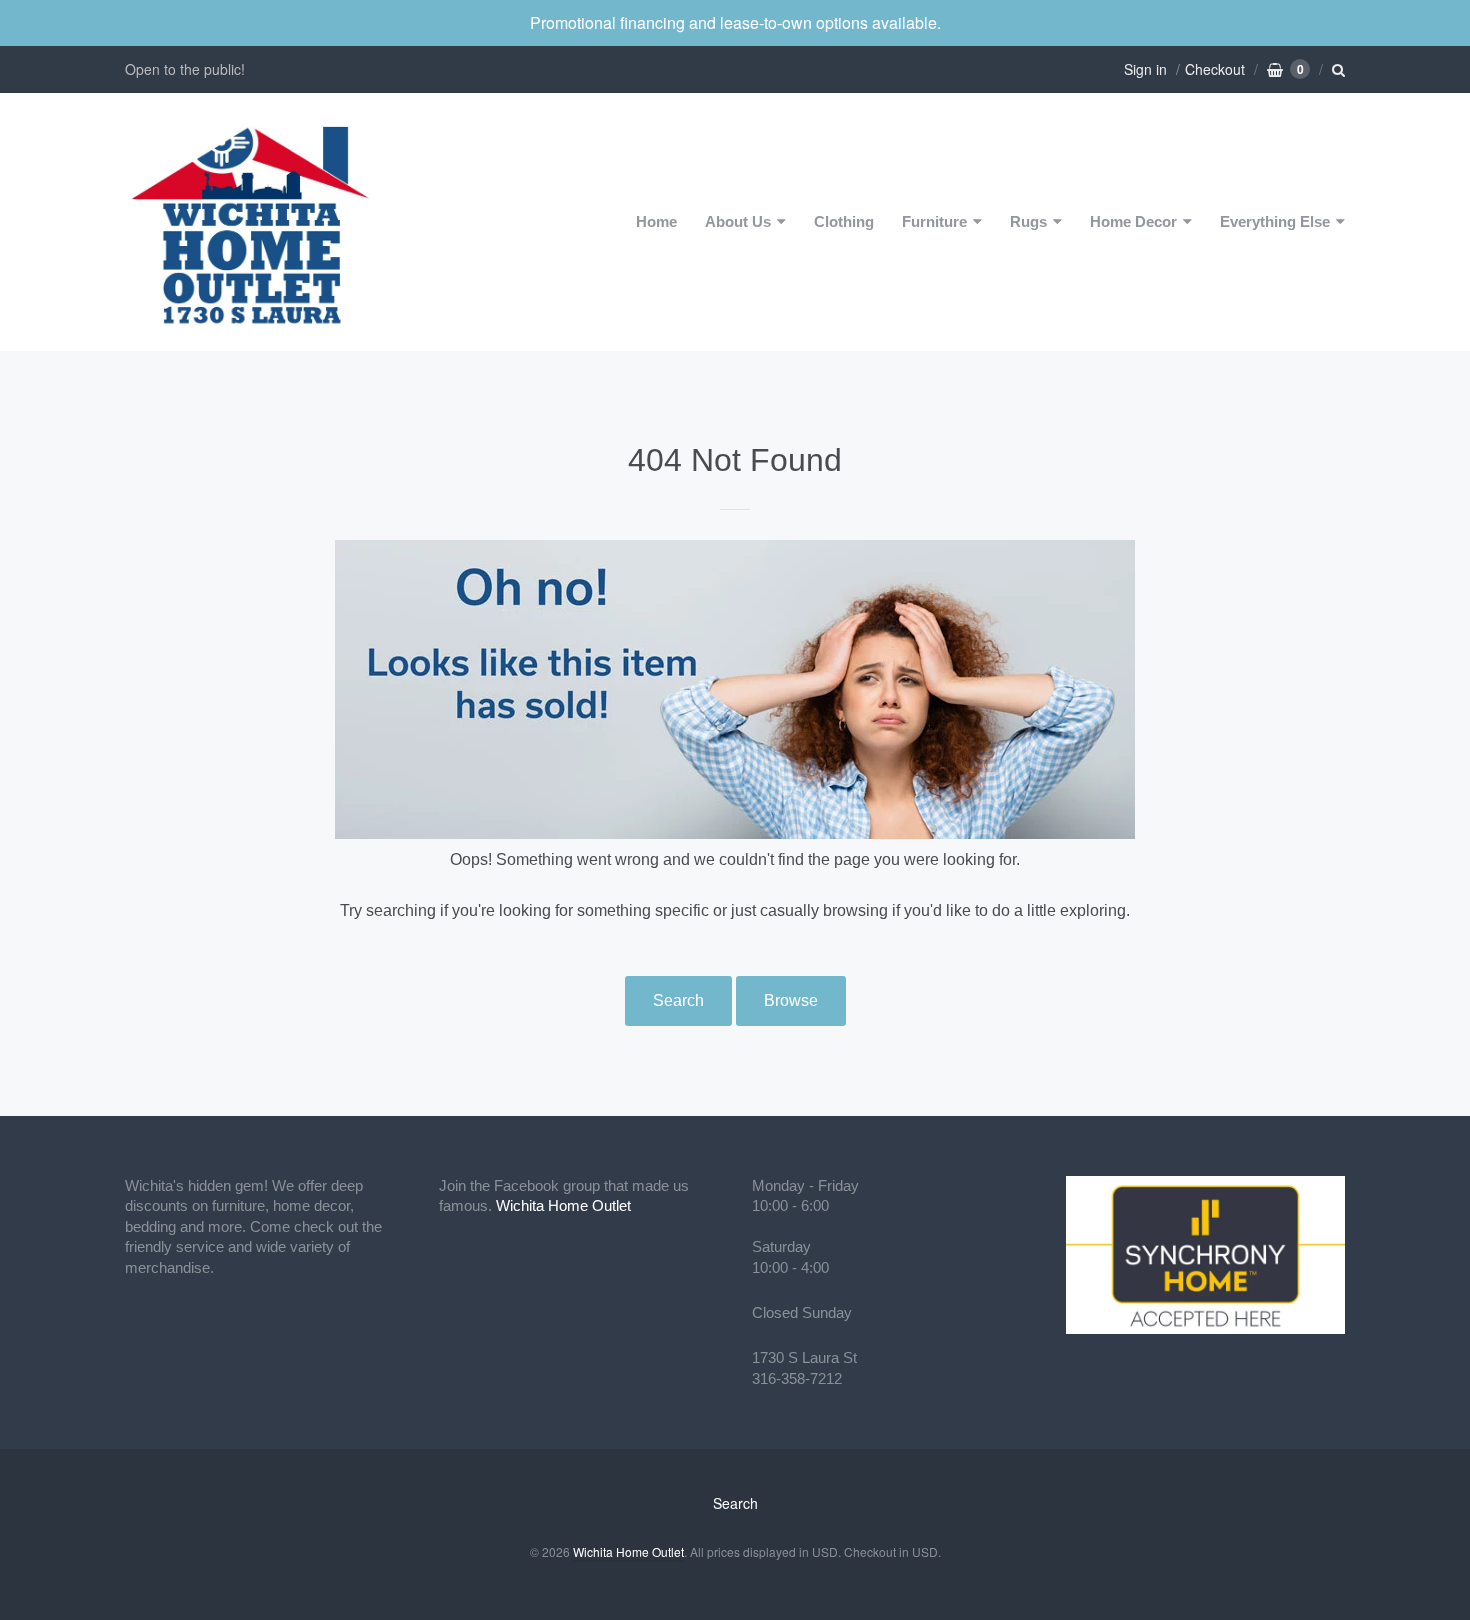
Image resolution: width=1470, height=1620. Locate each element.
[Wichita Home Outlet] (250, 222)
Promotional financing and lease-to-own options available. (735, 22)
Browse (791, 1000)
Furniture (934, 221)
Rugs (1028, 221)
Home (656, 221)
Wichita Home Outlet (563, 1205)
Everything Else (1275, 221)
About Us (738, 221)
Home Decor (1133, 221)
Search (678, 1000)
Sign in (1145, 69)
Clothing (844, 221)
